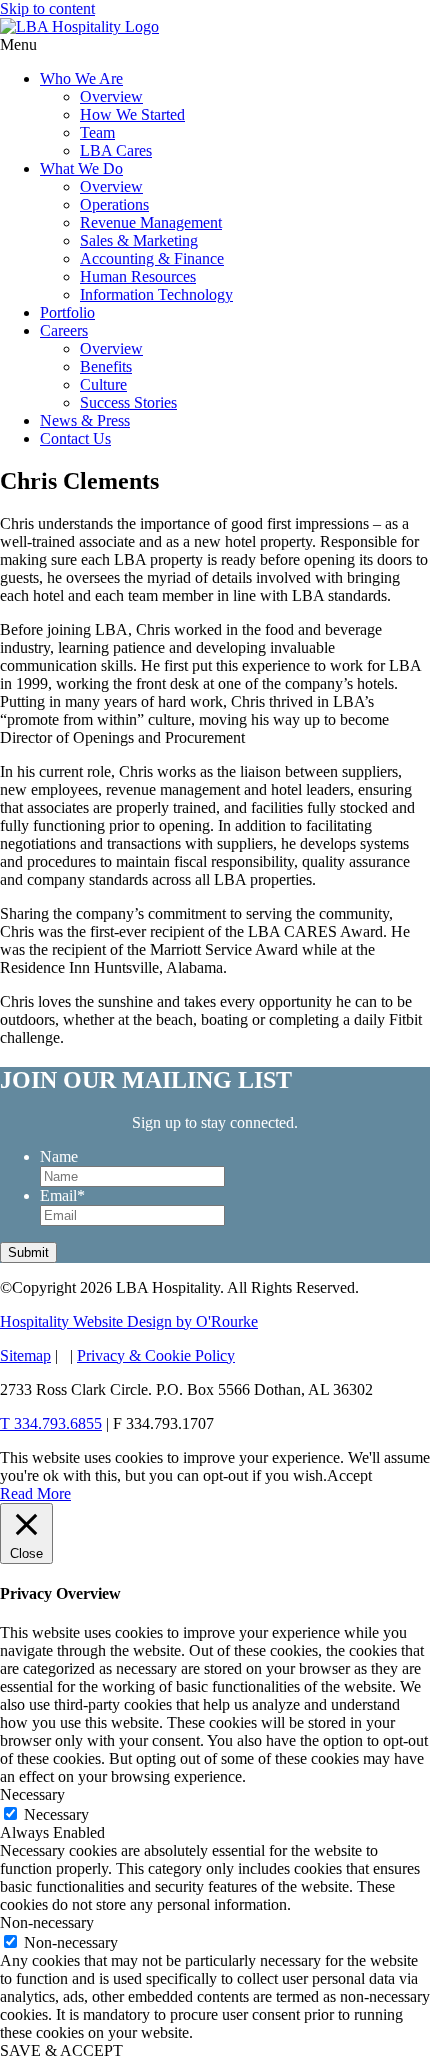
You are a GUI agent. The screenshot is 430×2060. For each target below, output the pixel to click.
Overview (111, 96)
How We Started (132, 114)
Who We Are (81, 78)
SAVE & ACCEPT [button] (61, 2050)
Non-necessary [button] (47, 1922)
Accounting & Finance (152, 258)
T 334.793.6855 (51, 1423)
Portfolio (67, 312)
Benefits (106, 366)
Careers (64, 330)
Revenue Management (151, 222)
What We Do (81, 168)
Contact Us (75, 438)
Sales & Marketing (139, 240)
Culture (103, 384)
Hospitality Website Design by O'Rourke (129, 1321)
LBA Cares (116, 150)
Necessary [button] (32, 1794)
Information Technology (156, 294)
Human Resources (138, 276)
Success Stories (128, 402)
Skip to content (47, 8)
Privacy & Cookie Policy (156, 1355)
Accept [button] (349, 1475)
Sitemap (25, 1355)
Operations (114, 204)
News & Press (85, 420)
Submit (28, 1252)
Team (97, 132)
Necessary (56, 1814)
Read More (35, 1493)
